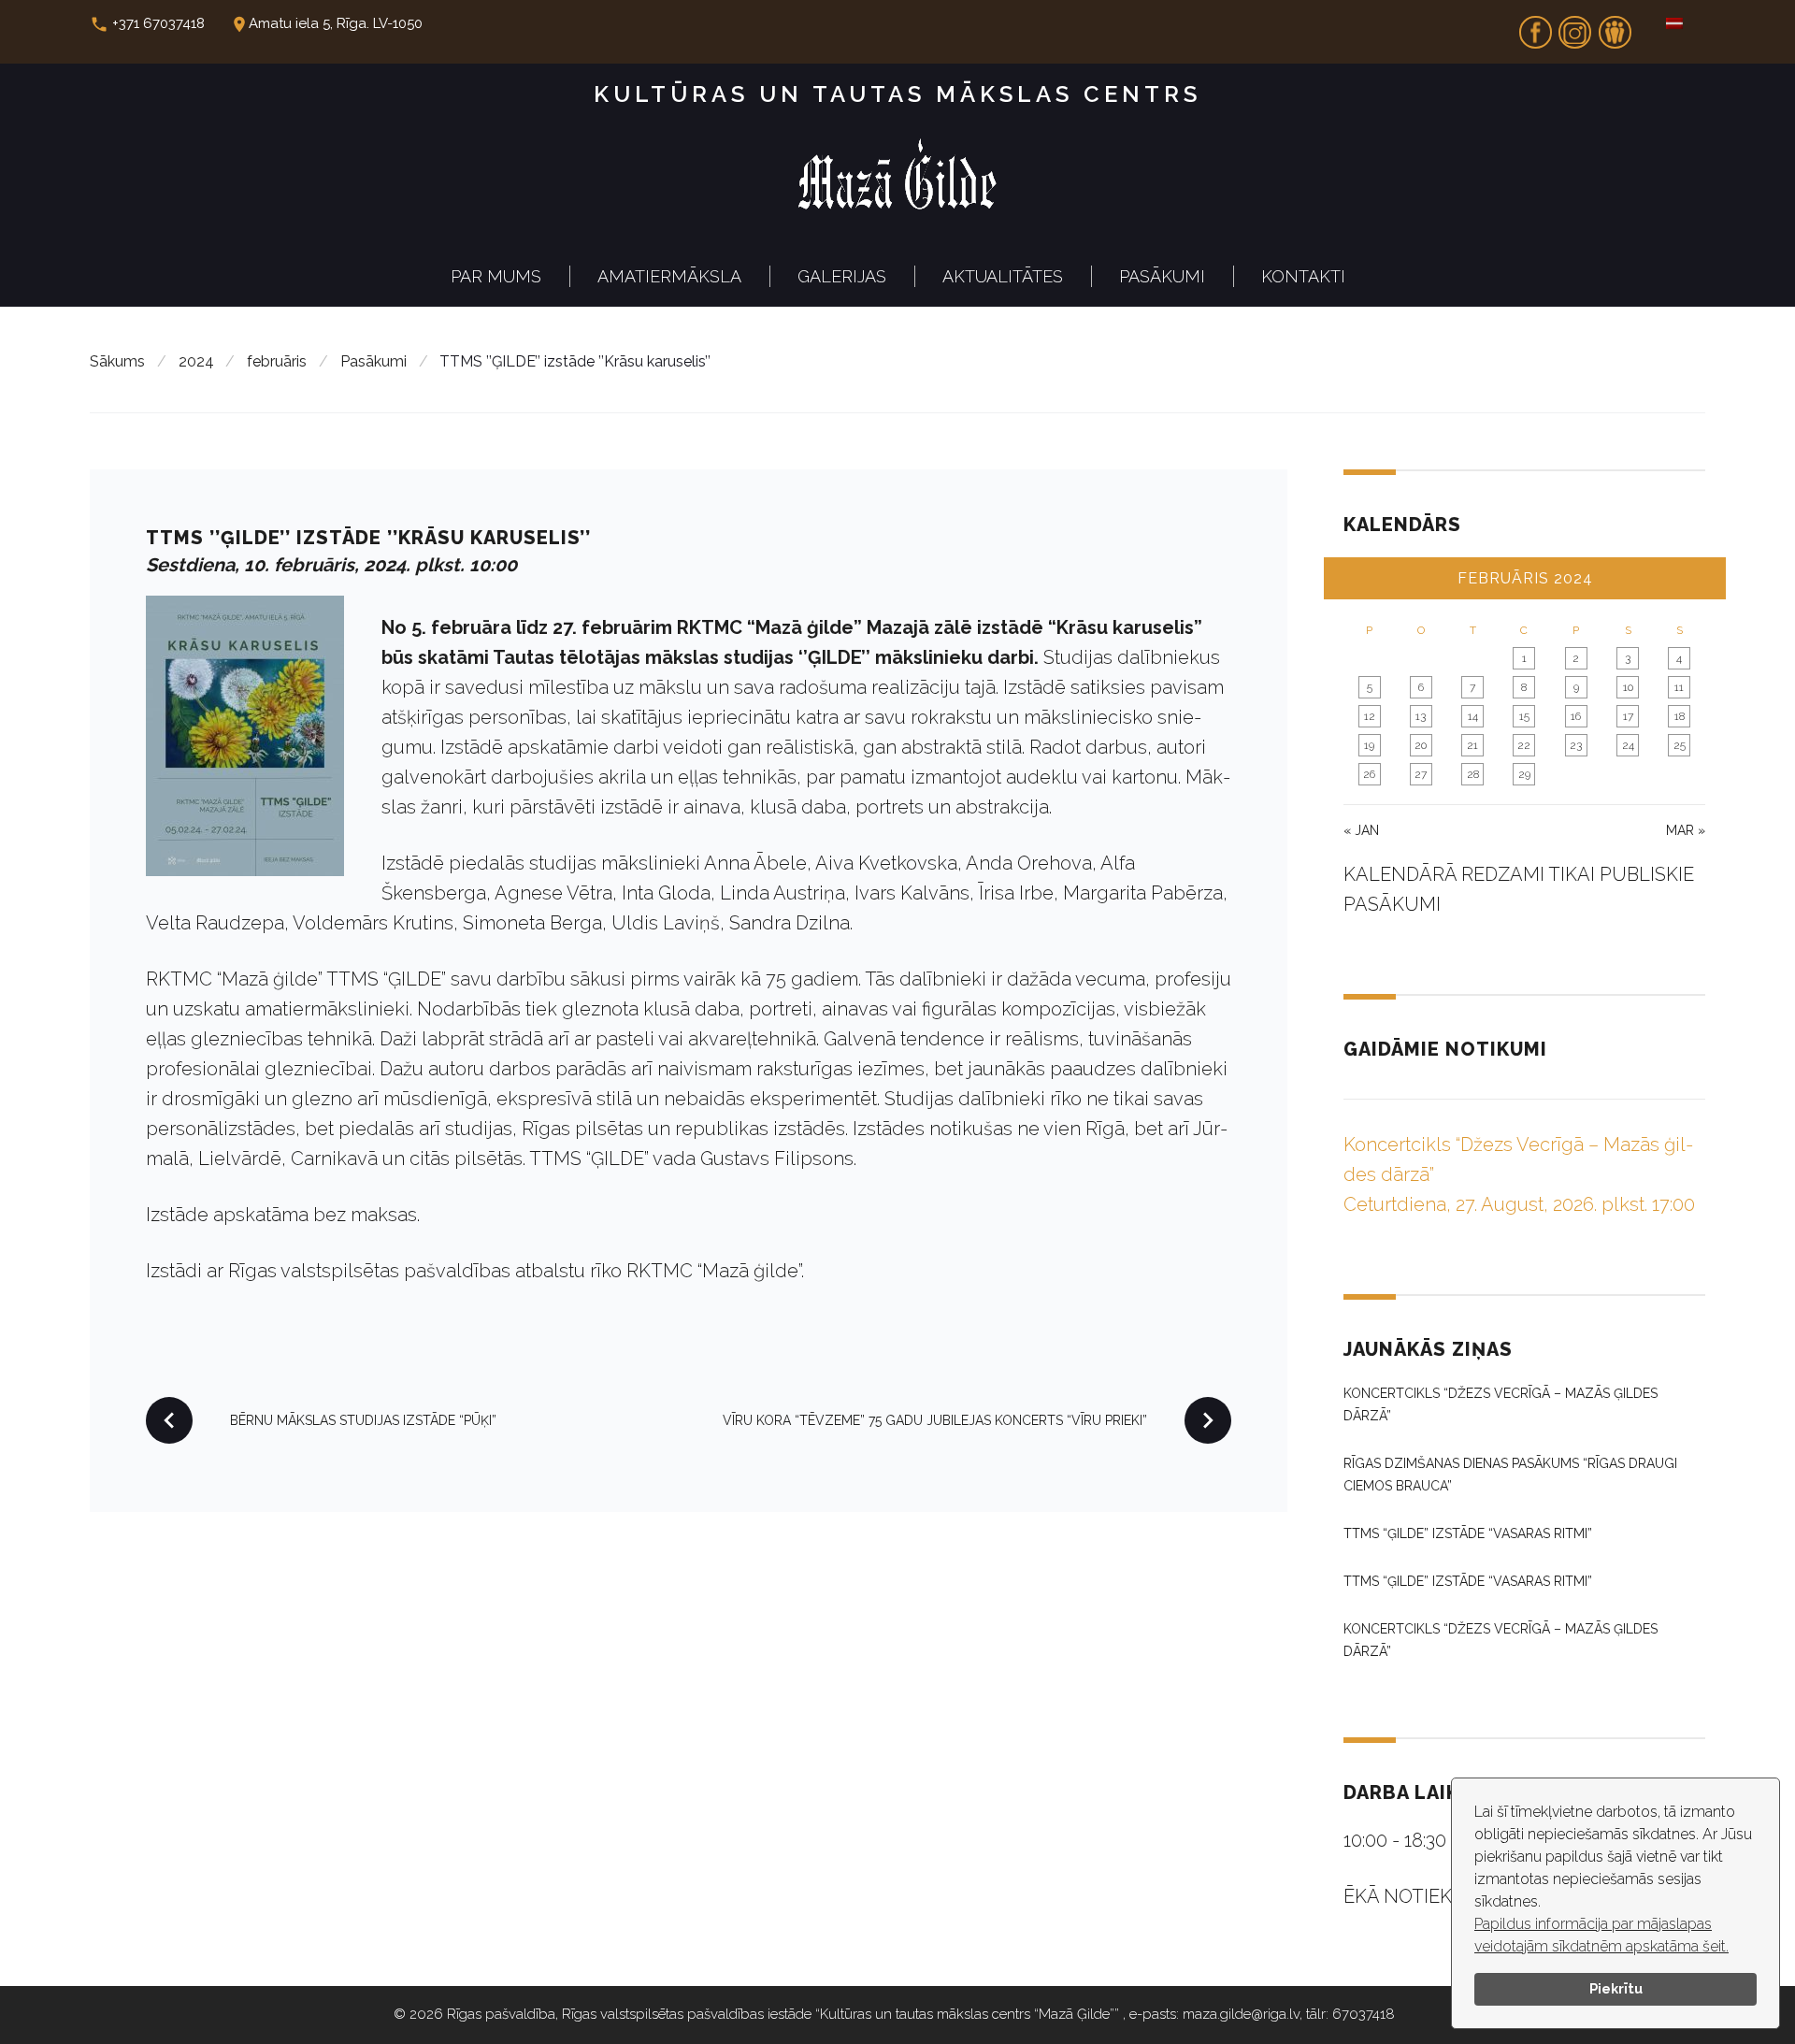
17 (1628, 716)
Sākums (117, 361)
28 (1473, 774)
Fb (1535, 26)
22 (1524, 745)
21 (1472, 745)
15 (1524, 716)
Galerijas (842, 276)
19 (1369, 745)
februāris (277, 361)
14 (1473, 716)
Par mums (496, 276)
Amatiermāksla (669, 276)
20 (1421, 745)
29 (1524, 774)
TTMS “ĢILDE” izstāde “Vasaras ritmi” (1468, 1533)
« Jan (1361, 830)
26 (1369, 774)
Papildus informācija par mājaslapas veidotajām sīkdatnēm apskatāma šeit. (1601, 1935)
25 (1680, 745)
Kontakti (1303, 276)
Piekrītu (1616, 1988)
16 (1576, 716)
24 (1628, 745)
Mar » (1686, 830)
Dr (1615, 26)
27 (1421, 774)
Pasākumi (1162, 276)
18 (1680, 716)
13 (1421, 716)
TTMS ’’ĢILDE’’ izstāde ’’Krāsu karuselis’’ (368, 538)
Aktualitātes (1003, 276)
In (1575, 26)
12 (1370, 716)
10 (1628, 687)
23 (1576, 745)
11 (1679, 687)
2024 (196, 361)
